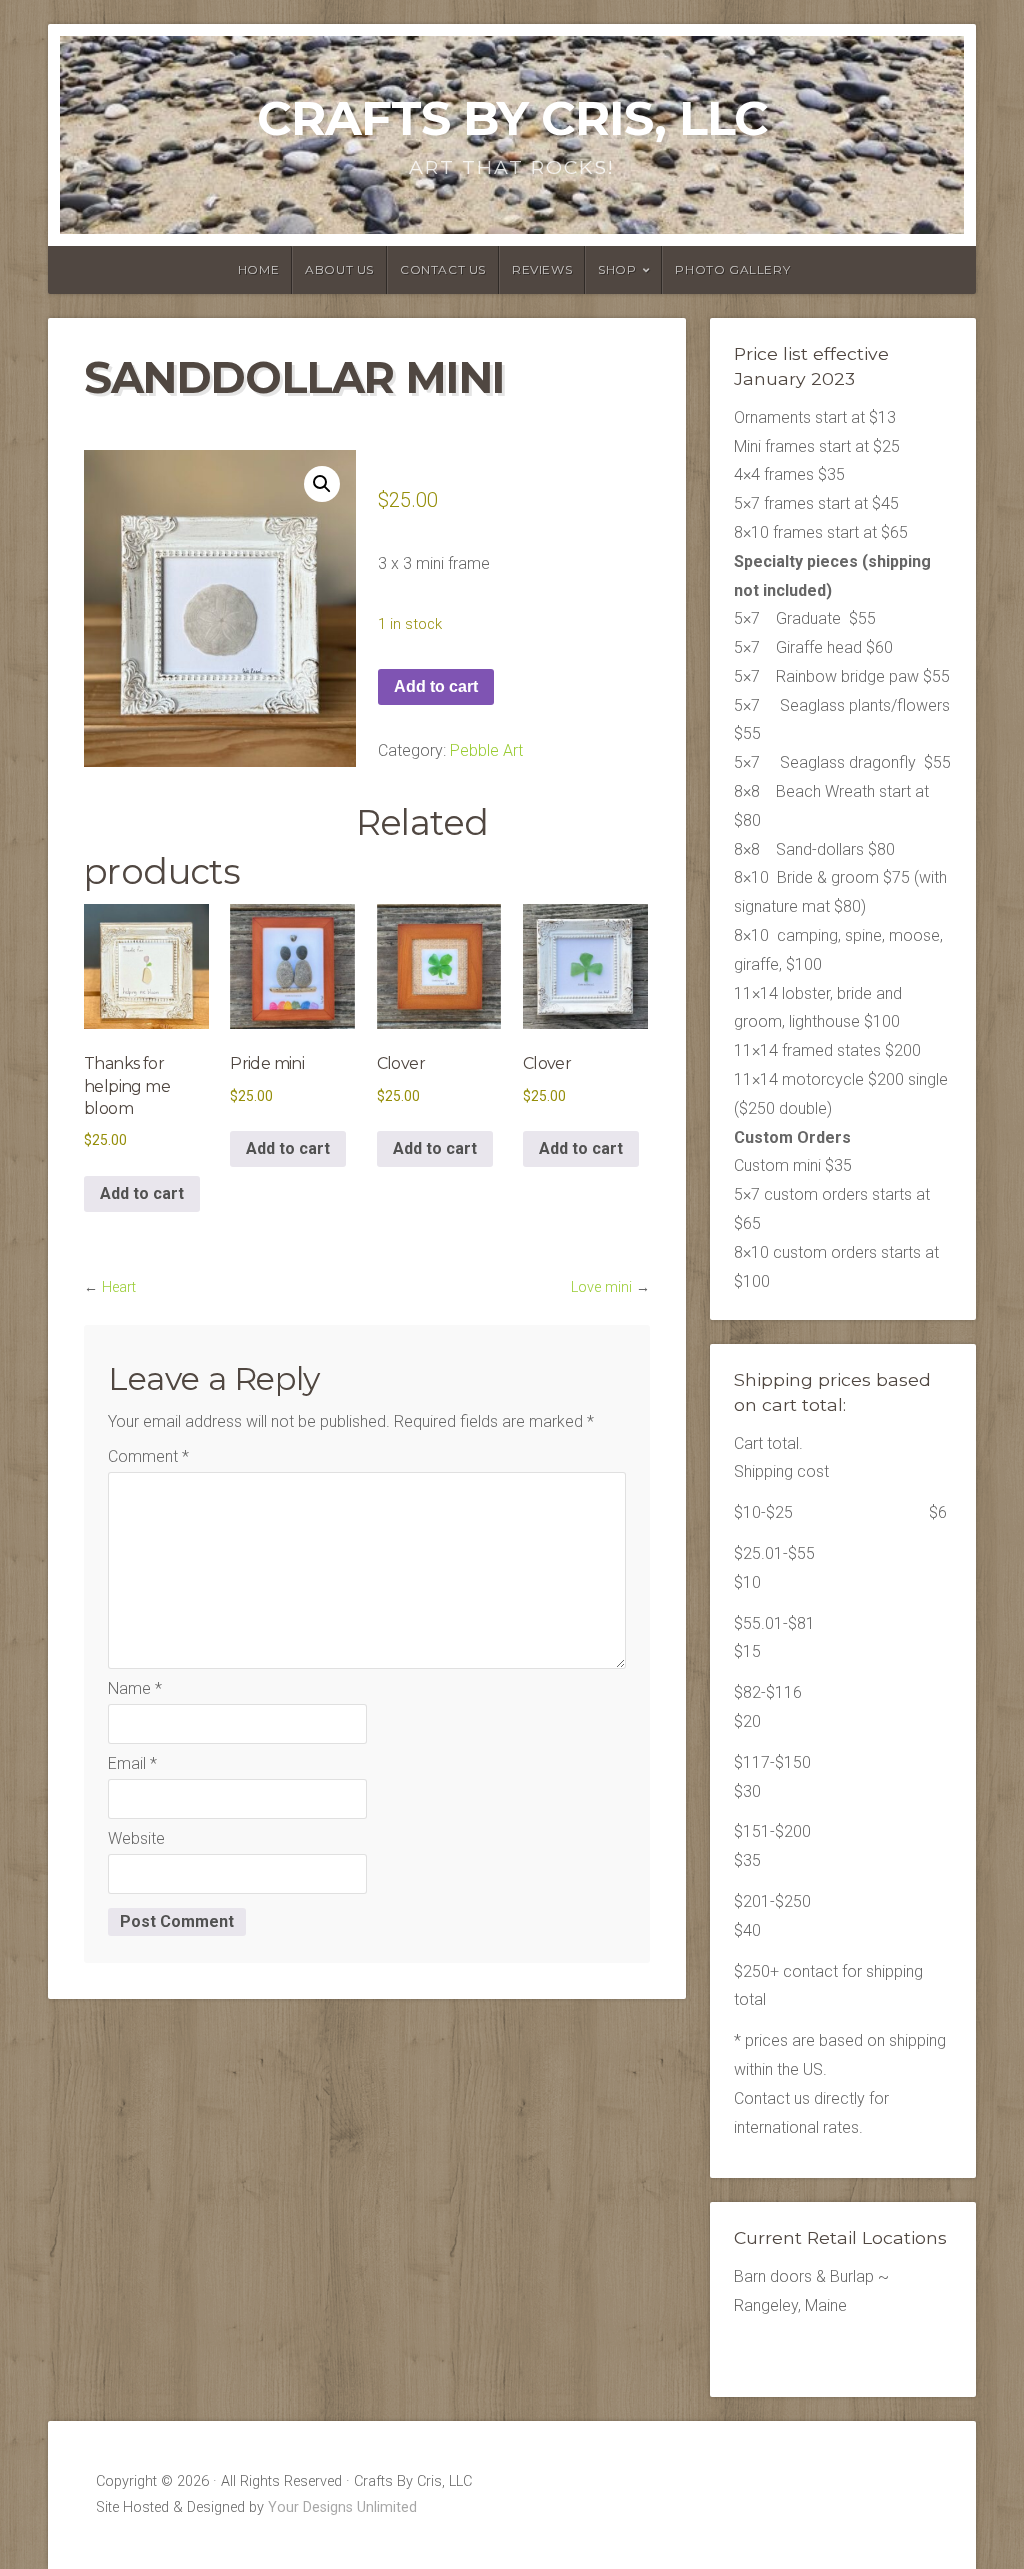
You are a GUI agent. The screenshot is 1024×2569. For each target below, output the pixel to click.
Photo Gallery (732, 269)
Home (258, 269)
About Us (339, 269)
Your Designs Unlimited (342, 2507)
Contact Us (443, 269)
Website (136, 1838)
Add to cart (436, 686)
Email (132, 1763)
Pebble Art (486, 750)
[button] (322, 484)
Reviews (542, 269)
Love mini (601, 1287)
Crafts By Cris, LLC (512, 118)
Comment (148, 1456)
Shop (617, 269)
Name (135, 1688)
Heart (119, 1287)
